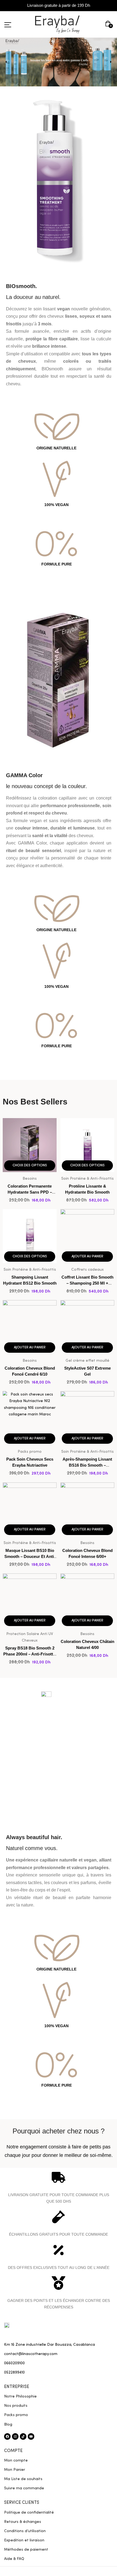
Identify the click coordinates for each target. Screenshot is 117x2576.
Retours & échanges (23, 2522)
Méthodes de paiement (26, 2550)
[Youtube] (31, 2436)
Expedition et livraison (24, 2540)
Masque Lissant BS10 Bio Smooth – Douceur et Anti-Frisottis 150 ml (30, 1556)
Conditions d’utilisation (25, 2531)
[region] (59, 62)
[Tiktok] (23, 2436)
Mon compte (16, 2460)
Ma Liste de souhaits (23, 2479)
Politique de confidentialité (29, 2513)
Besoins (30, 1179)
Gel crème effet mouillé (87, 1361)
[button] (109, 24)
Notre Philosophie (20, 2396)
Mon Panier (15, 2470)
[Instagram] (15, 2436)
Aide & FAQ (14, 2559)
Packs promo (30, 1452)
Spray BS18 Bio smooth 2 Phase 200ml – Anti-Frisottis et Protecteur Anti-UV (30, 1654)
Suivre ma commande (24, 2488)
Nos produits (16, 2406)
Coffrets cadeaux (87, 1270)
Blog (8, 2424)
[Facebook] (7, 2436)
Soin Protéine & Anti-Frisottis (87, 1179)
